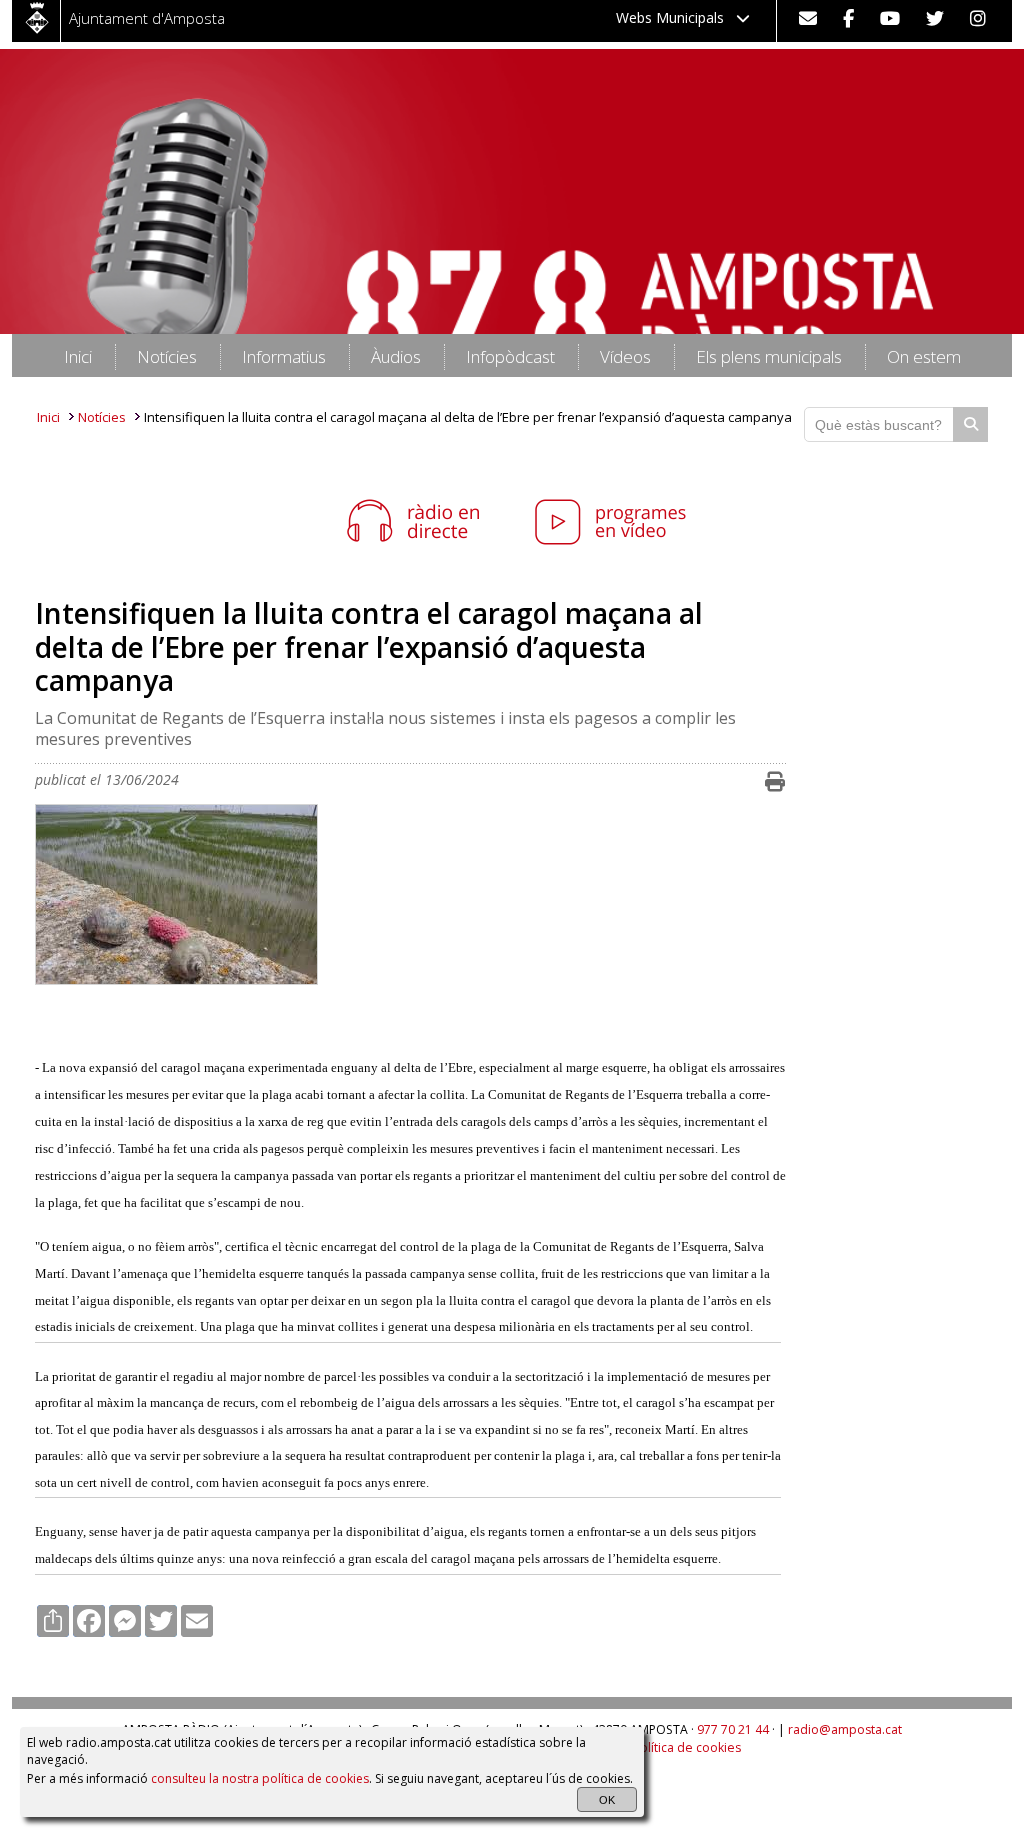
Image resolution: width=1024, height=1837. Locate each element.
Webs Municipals (676, 17)
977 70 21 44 (733, 1729)
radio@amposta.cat (845, 1729)
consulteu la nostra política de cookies (260, 1778)
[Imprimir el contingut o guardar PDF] (775, 782)
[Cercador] (970, 424)
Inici (48, 417)
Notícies (102, 417)
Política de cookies (687, 1747)
